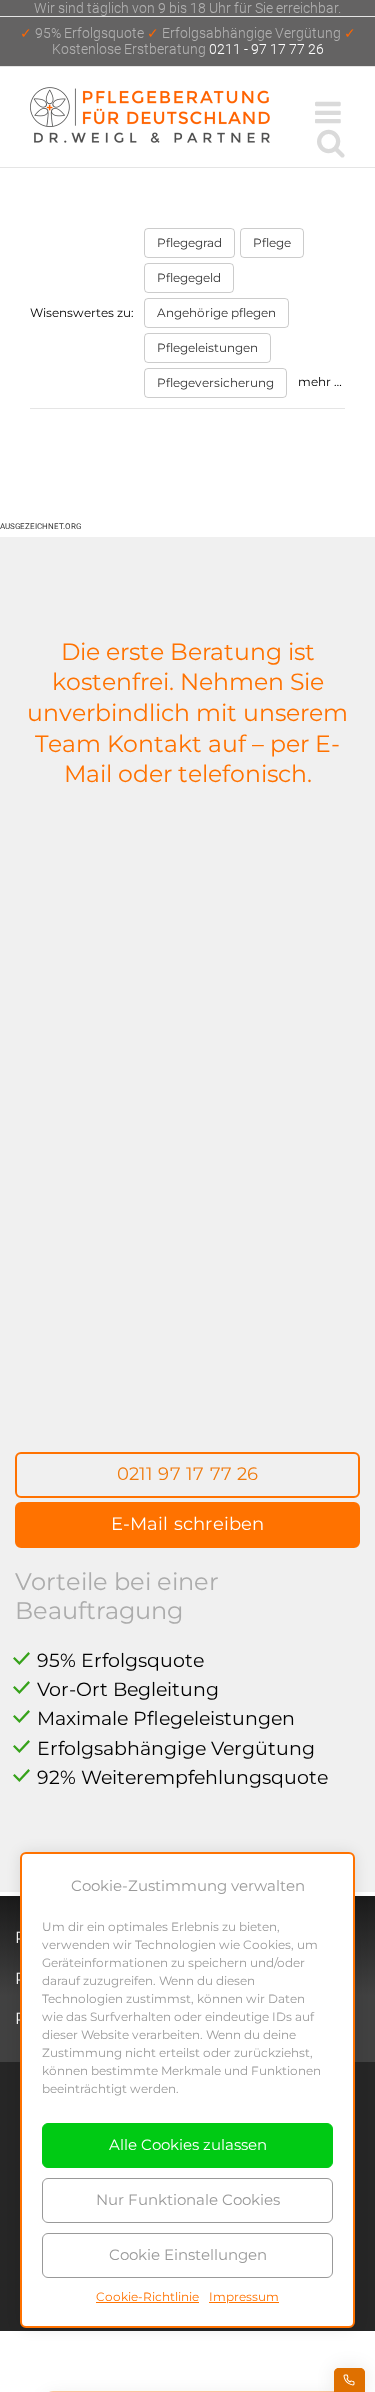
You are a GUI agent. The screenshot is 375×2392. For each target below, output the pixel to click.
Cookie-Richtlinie (147, 2296)
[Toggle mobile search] (331, 142)
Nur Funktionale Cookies (188, 2199)
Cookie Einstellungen (188, 2254)
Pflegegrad (189, 242)
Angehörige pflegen (216, 312)
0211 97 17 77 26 (188, 1474)
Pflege (272, 242)
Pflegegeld (189, 277)
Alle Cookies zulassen (188, 2144)
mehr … (320, 381)
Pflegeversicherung (215, 382)
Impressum (244, 2296)
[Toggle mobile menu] (330, 112)
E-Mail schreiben (188, 1524)
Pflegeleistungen (207, 347)
